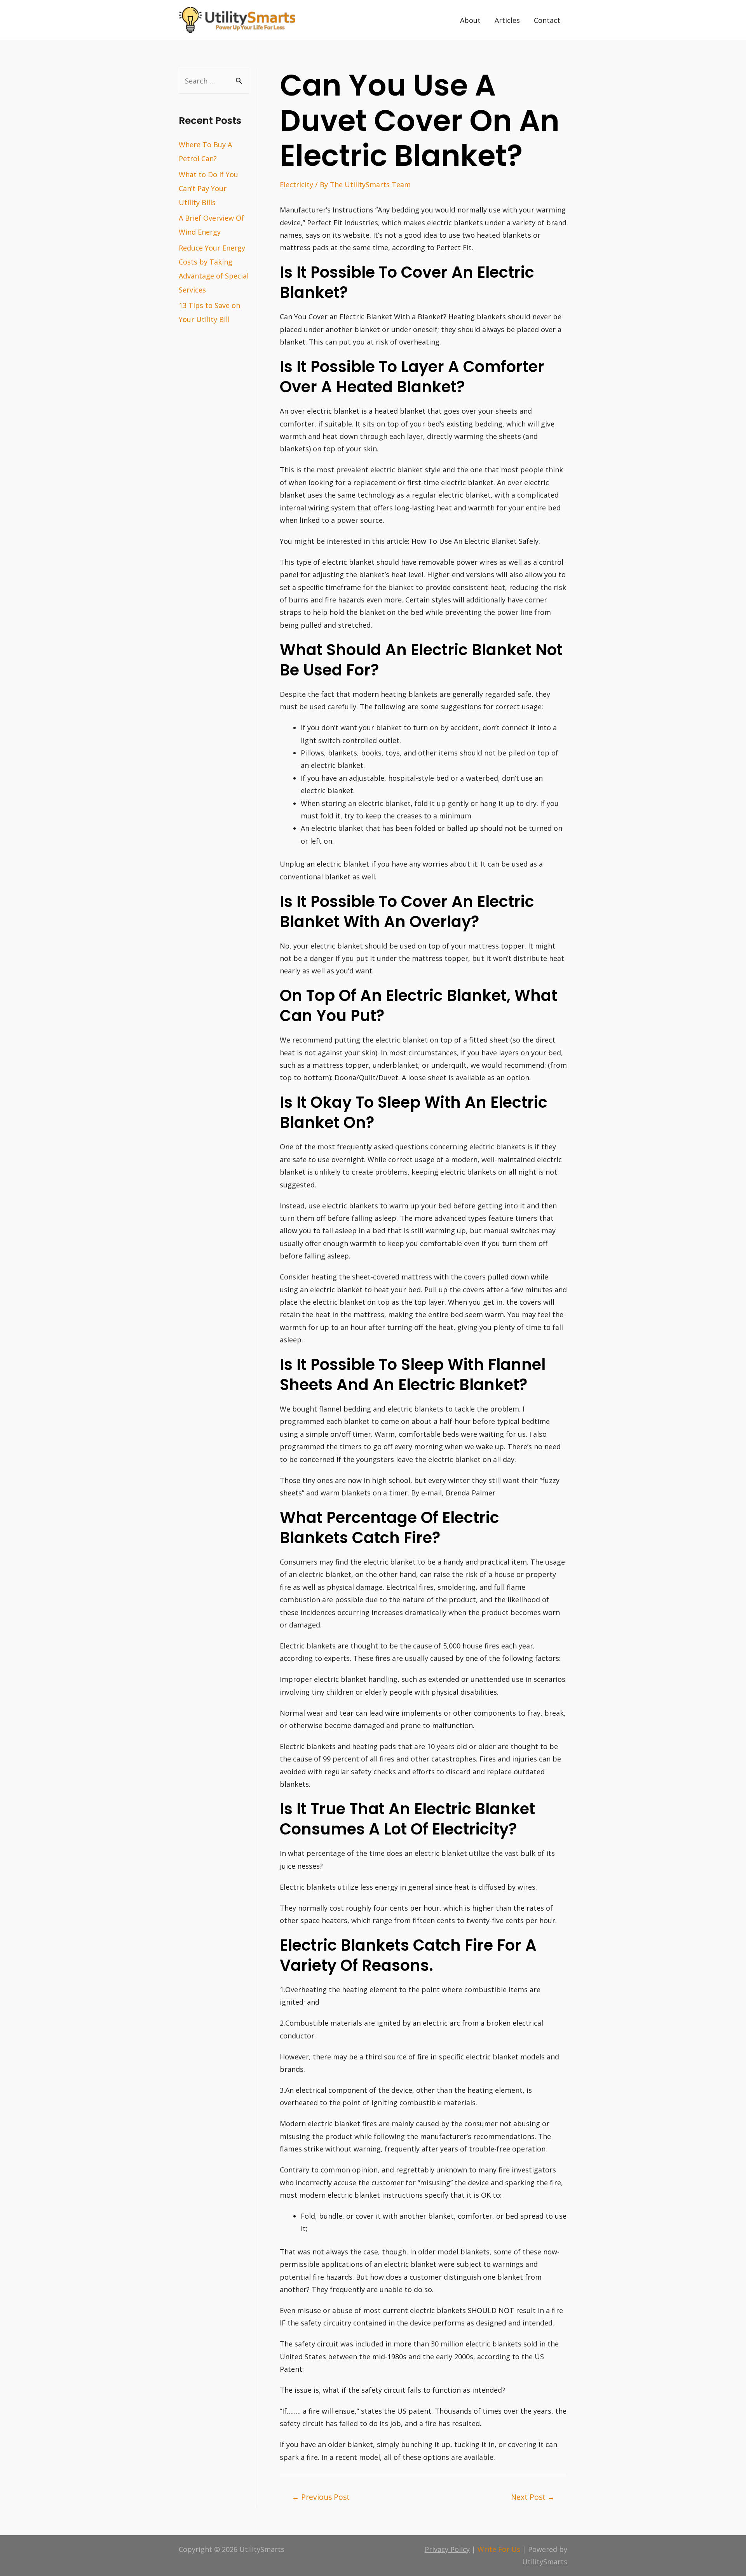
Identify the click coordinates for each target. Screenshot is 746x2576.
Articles (507, 20)
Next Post (533, 2497)
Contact (547, 20)
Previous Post (321, 2497)
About (470, 20)
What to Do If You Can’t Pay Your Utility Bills (208, 188)
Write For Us (499, 2549)
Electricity (296, 184)
